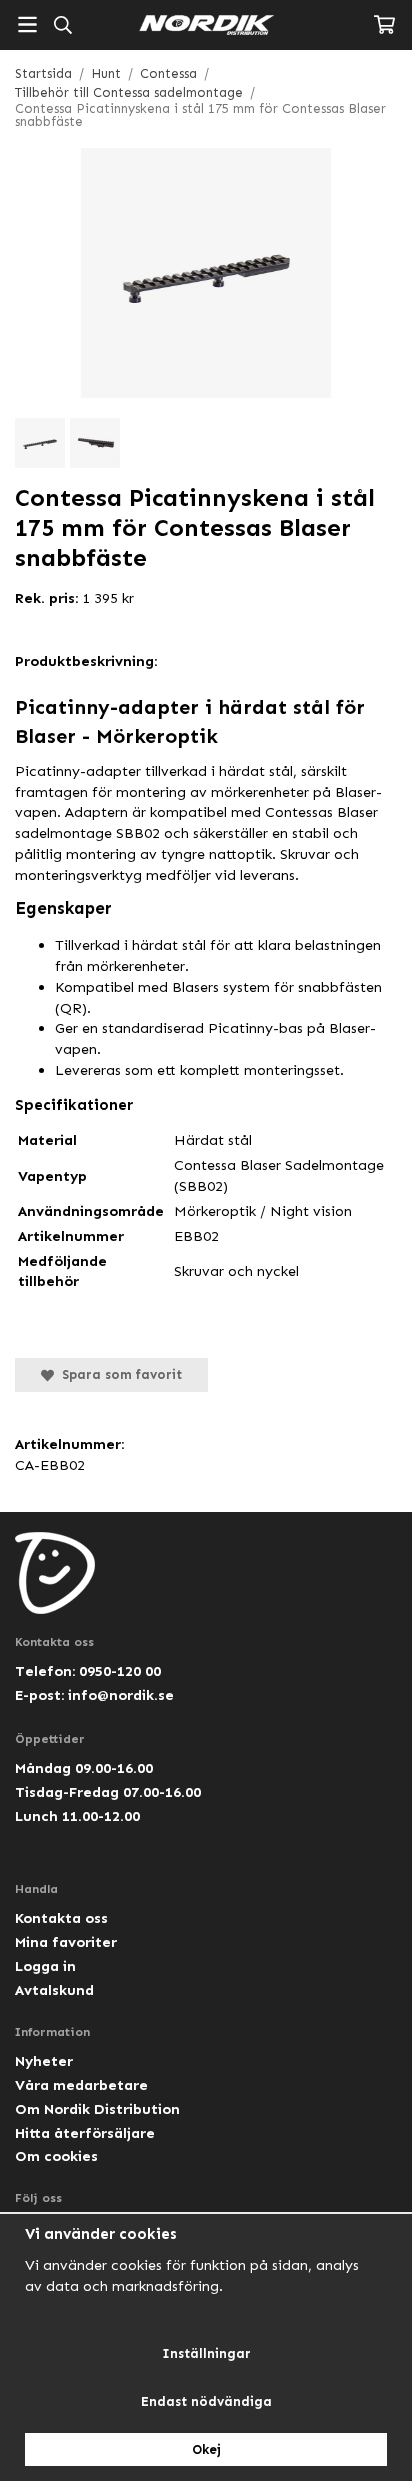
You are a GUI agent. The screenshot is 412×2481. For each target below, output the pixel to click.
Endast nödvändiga (206, 2401)
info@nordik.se (121, 1695)
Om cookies (56, 2156)
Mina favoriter (66, 1942)
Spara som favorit (118, 1374)
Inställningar (206, 2353)
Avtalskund (54, 1990)
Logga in (45, 1966)
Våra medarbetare (81, 2085)
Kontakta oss (61, 1918)
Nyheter (44, 2061)
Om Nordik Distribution (97, 2109)
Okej (206, 2449)
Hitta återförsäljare (85, 2133)
